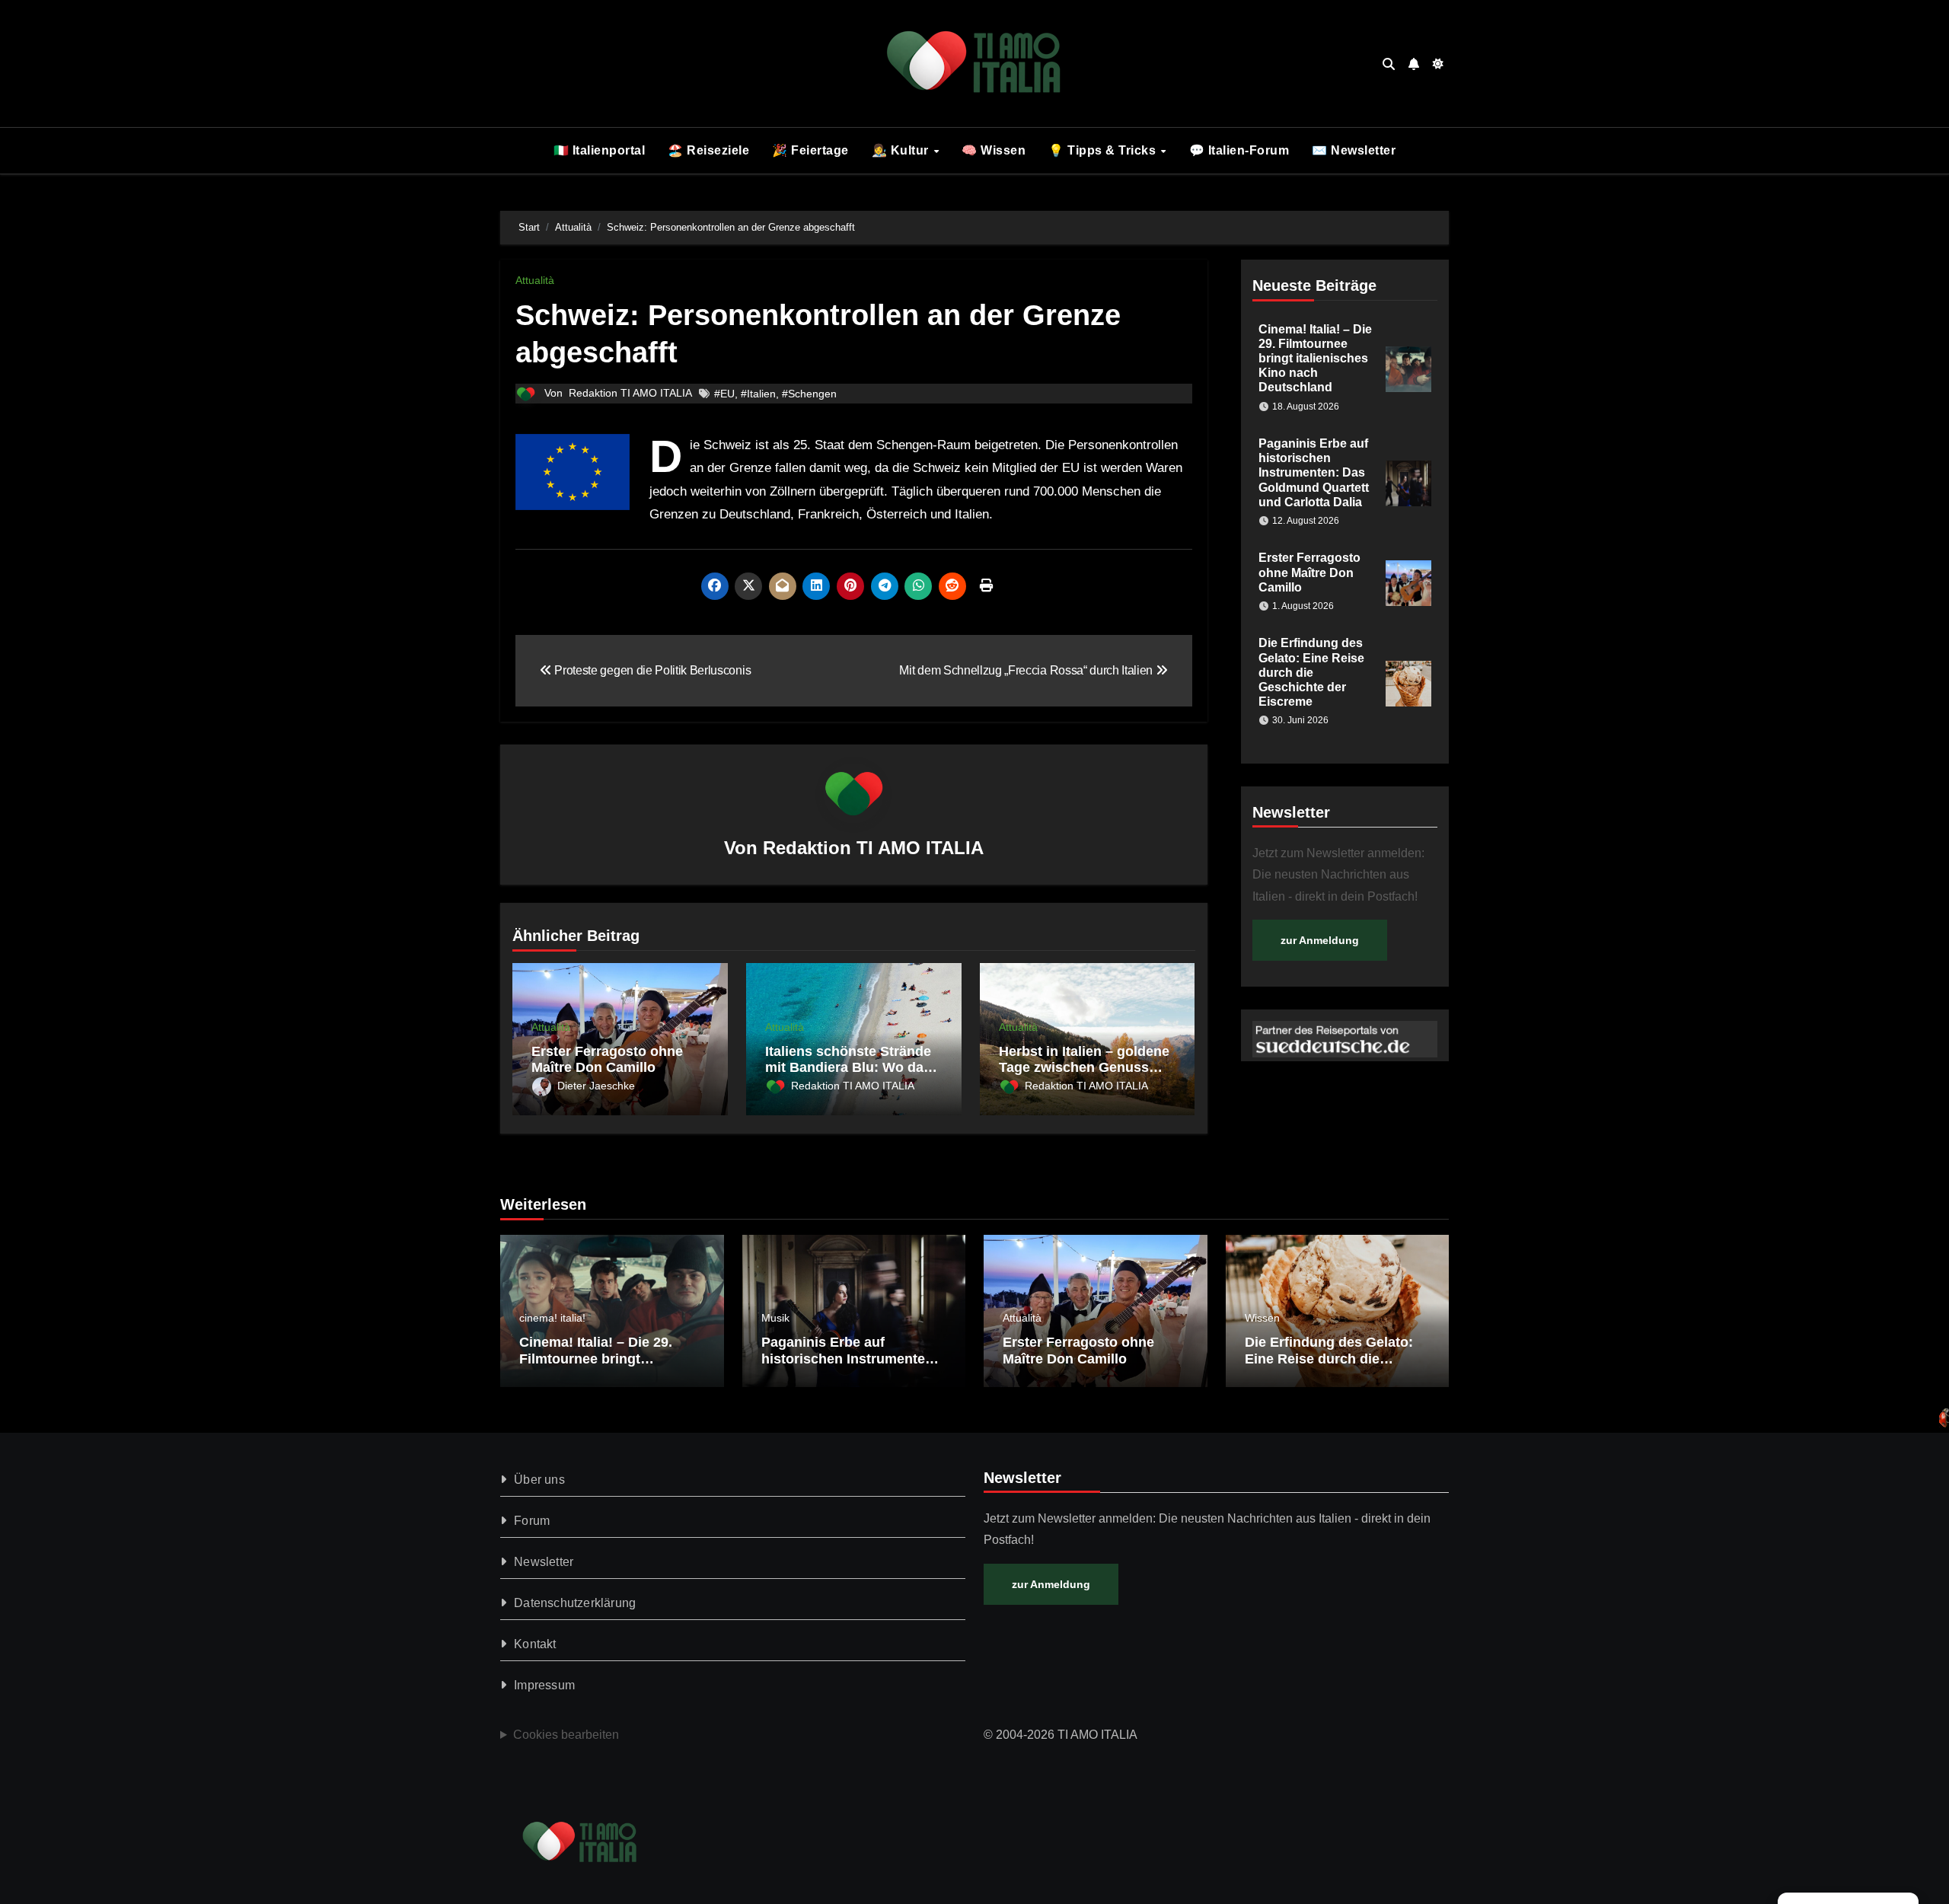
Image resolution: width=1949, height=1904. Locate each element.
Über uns (539, 1480)
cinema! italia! (552, 1318)
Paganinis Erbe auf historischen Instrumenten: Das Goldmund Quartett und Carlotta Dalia (1314, 473)
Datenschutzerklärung (575, 1603)
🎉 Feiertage (810, 150)
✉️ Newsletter (1354, 150)
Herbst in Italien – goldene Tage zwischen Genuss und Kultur (1084, 1068)
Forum (532, 1521)
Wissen (1262, 1318)
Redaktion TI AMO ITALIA (630, 393)
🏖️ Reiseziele (708, 150)
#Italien (758, 394)
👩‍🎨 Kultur (902, 150)
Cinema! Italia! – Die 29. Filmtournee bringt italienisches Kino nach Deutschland (1315, 359)
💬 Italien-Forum (1239, 150)
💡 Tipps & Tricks (1104, 150)
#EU (724, 394)
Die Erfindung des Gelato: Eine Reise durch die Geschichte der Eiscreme (1311, 672)
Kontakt (535, 1644)
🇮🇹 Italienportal (600, 150)
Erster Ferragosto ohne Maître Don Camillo (607, 1060)
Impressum (544, 1685)
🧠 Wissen (994, 150)
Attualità (535, 280)
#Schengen (809, 394)
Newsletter (544, 1562)
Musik (775, 1318)
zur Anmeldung (1320, 940)
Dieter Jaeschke (596, 1086)
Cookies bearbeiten (566, 1735)
